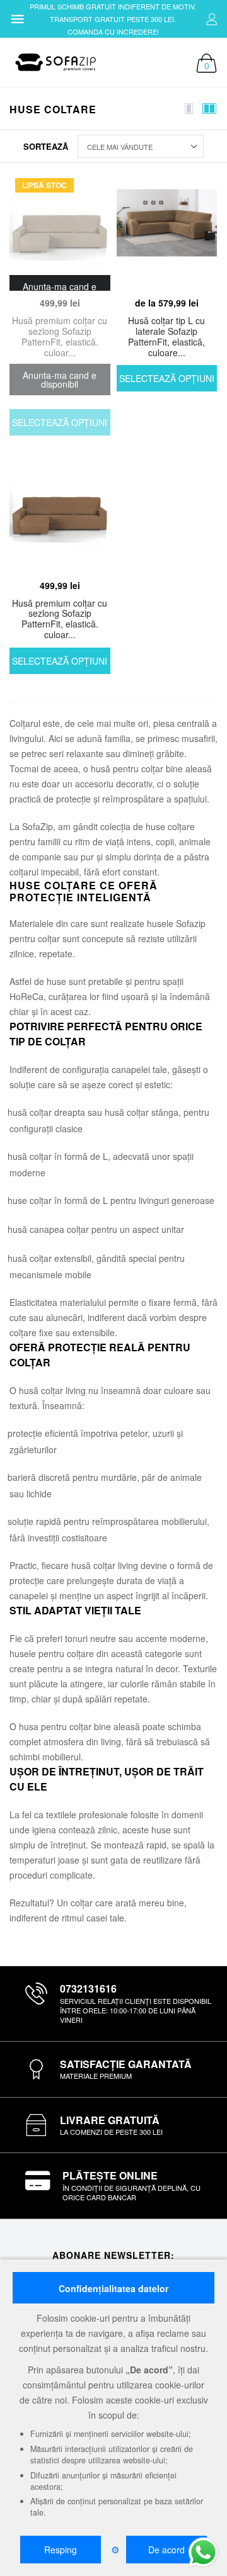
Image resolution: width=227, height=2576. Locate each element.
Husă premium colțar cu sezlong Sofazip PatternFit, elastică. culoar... (60, 336)
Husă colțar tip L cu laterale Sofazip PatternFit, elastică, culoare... (166, 336)
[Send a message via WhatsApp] (203, 2552)
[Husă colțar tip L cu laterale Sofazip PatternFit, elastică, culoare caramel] (167, 232)
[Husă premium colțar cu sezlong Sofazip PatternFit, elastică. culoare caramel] (60, 514)
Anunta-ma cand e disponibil (60, 380)
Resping (61, 2550)
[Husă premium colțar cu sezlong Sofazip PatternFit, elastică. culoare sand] (60, 232)
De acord (166, 2550)
